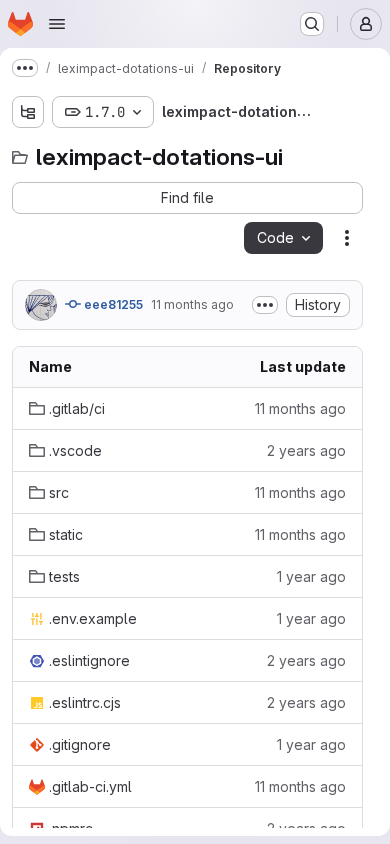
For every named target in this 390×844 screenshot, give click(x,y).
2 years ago (306, 450)
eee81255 (112, 304)
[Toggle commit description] (265, 305)
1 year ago (311, 576)
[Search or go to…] (312, 24)
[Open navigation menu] (57, 24)
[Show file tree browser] (28, 112)
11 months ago (192, 304)
